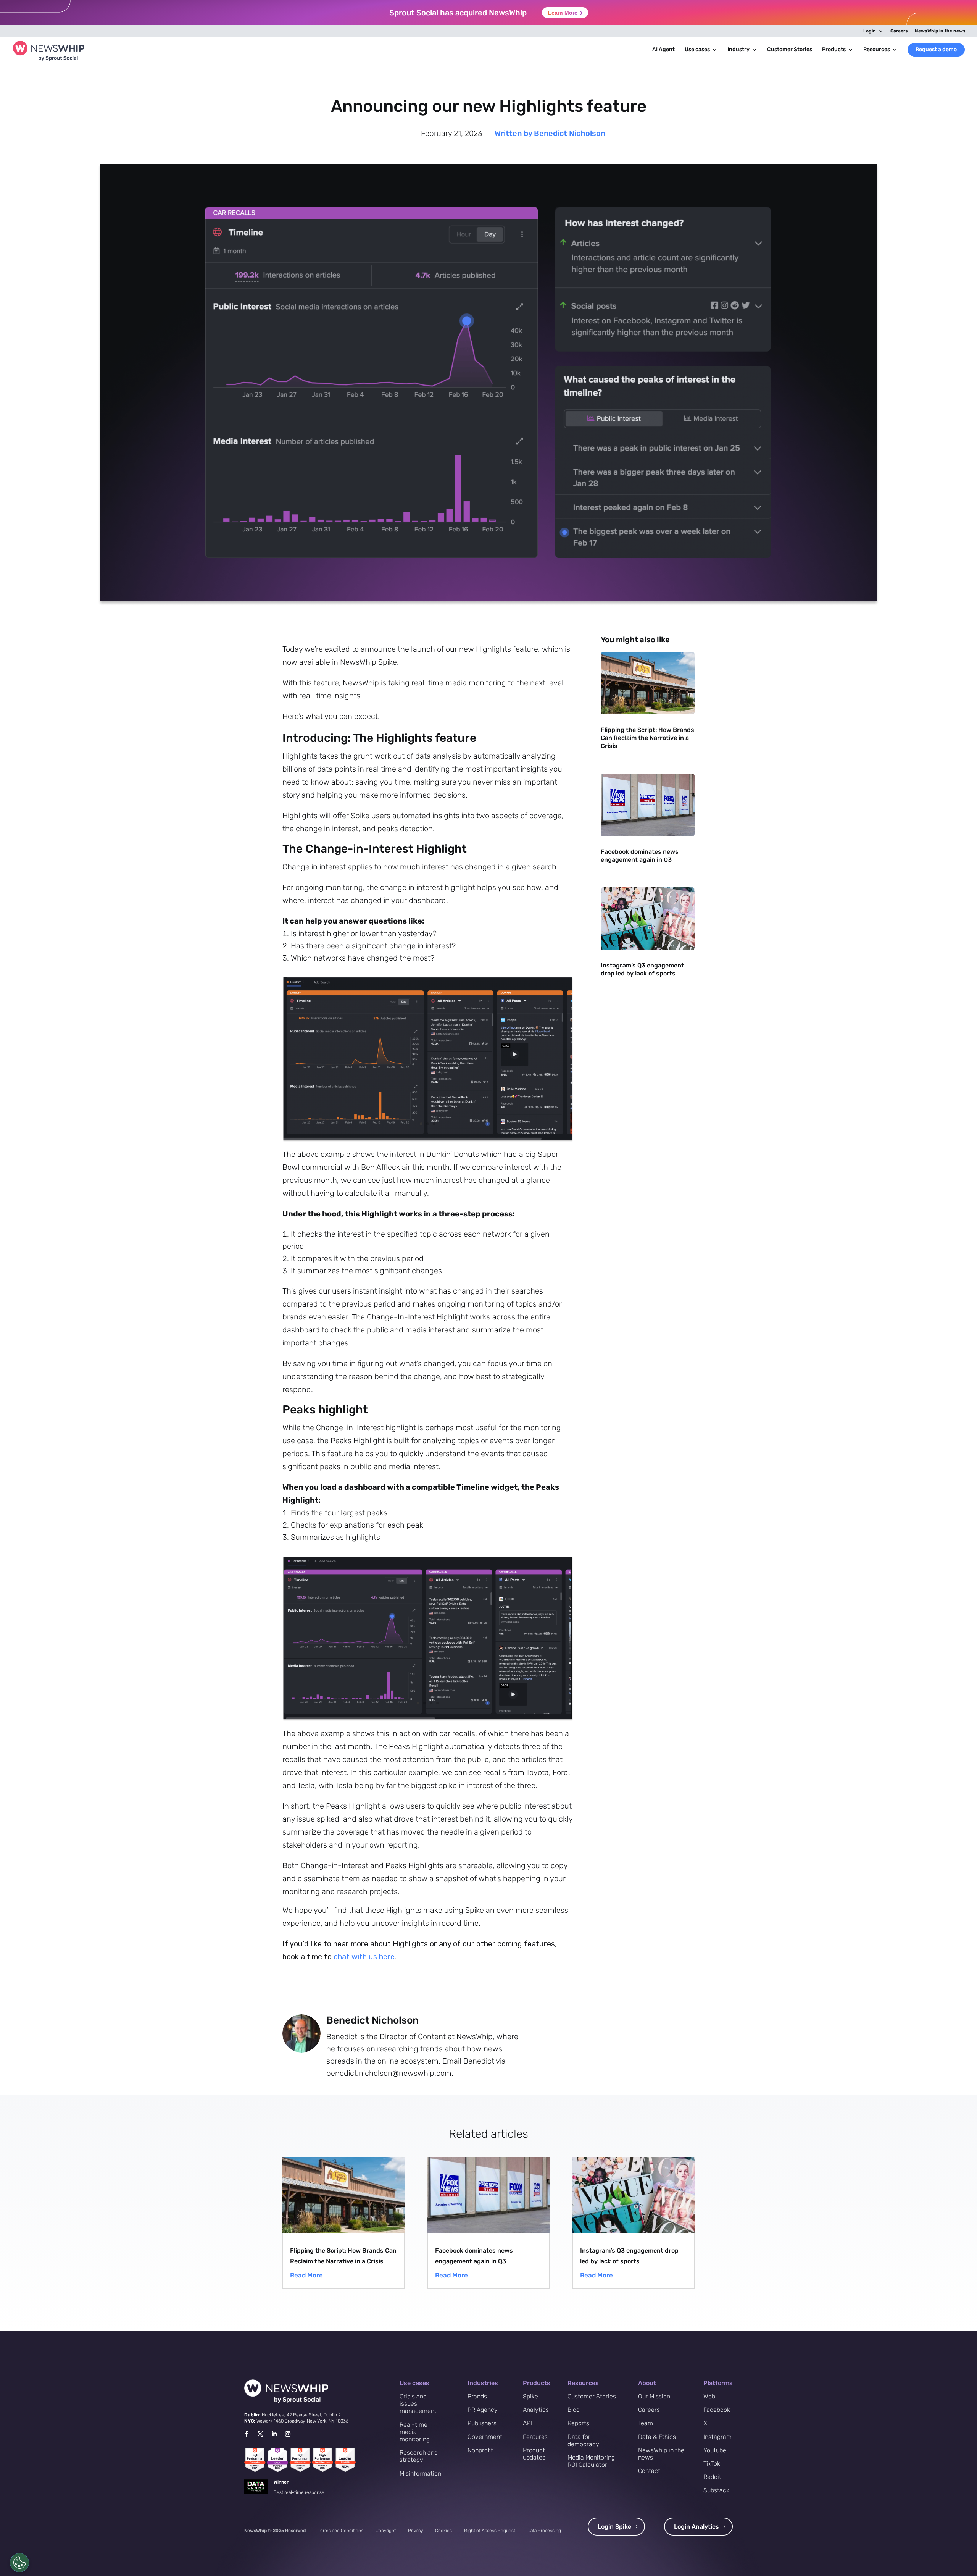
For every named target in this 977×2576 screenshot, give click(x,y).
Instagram (717, 2437)
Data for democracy (583, 2440)
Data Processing (544, 2531)
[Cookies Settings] (19, 2563)
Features (535, 2437)
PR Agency (483, 2410)
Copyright (386, 2531)
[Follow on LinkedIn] (274, 2434)
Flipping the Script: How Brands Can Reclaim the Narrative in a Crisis (647, 738)
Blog (574, 2410)
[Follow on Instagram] (288, 2434)
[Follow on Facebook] (246, 2434)
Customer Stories (790, 50)
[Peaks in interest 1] (428, 1719)
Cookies (443, 2531)
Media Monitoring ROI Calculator (591, 2461)
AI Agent (663, 50)
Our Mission (654, 2396)
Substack (716, 2490)
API (527, 2423)
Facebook (717, 2410)
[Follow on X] (260, 2434)
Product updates (534, 2454)
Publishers (482, 2423)
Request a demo (936, 49)
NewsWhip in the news (940, 31)
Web (709, 2396)
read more (306, 2275)
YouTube (715, 2450)
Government (485, 2437)
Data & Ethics (657, 2437)
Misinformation (420, 2473)
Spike (530, 2396)
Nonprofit (480, 2450)
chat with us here (364, 1957)
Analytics (536, 2410)
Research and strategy (419, 2456)
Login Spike (614, 2527)
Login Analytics (696, 2527)
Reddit (712, 2477)
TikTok (712, 2464)
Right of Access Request (490, 2531)
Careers (899, 31)
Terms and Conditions (341, 2531)
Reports (578, 2423)
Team (646, 2423)
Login (870, 31)
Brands (477, 2396)
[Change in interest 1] (428, 1140)
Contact (649, 2471)
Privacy (415, 2531)
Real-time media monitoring (415, 2432)
